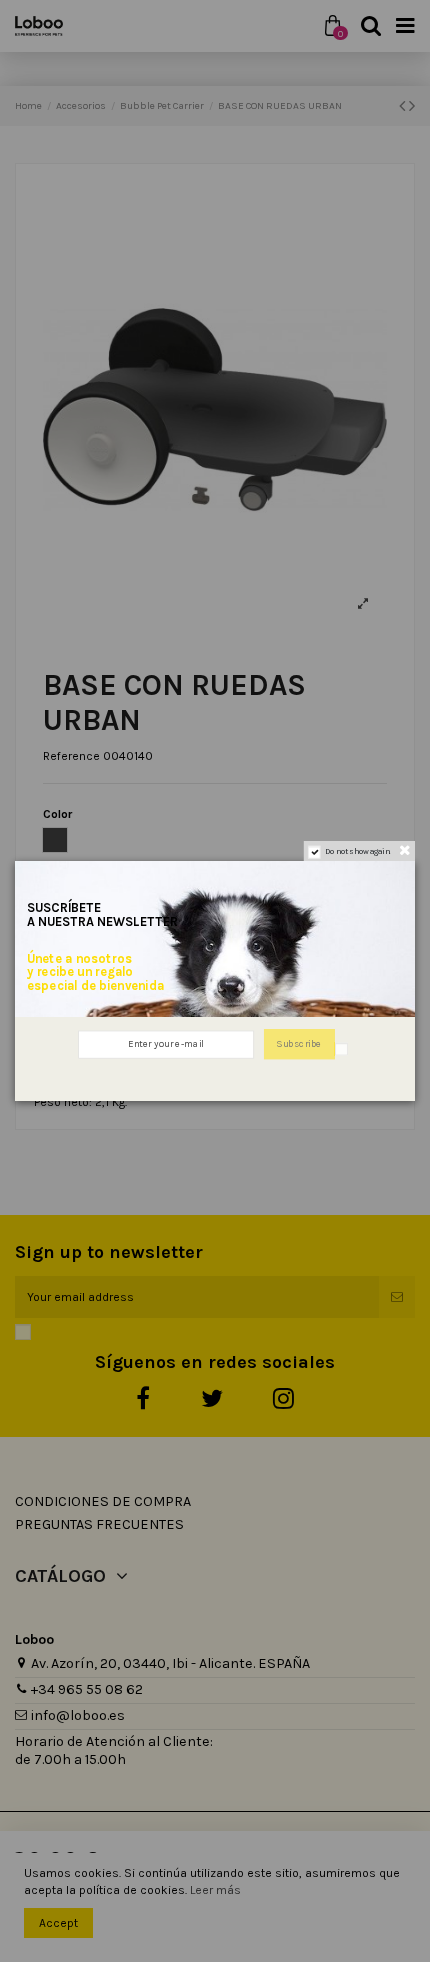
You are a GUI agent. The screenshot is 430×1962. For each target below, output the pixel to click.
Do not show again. (358, 852)
